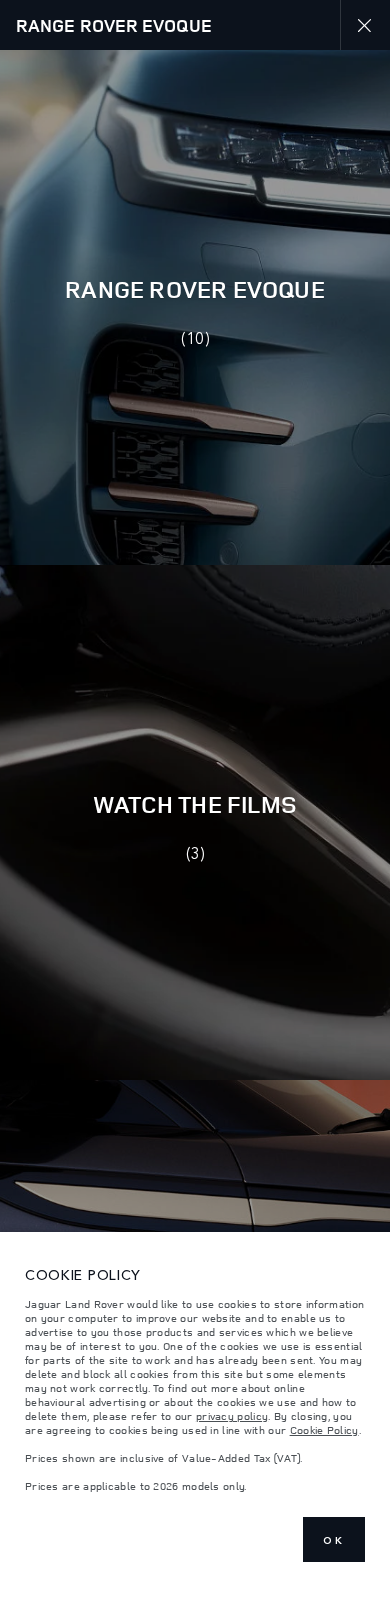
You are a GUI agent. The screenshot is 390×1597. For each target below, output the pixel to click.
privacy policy (232, 1416)
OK (334, 1540)
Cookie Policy (324, 1430)
